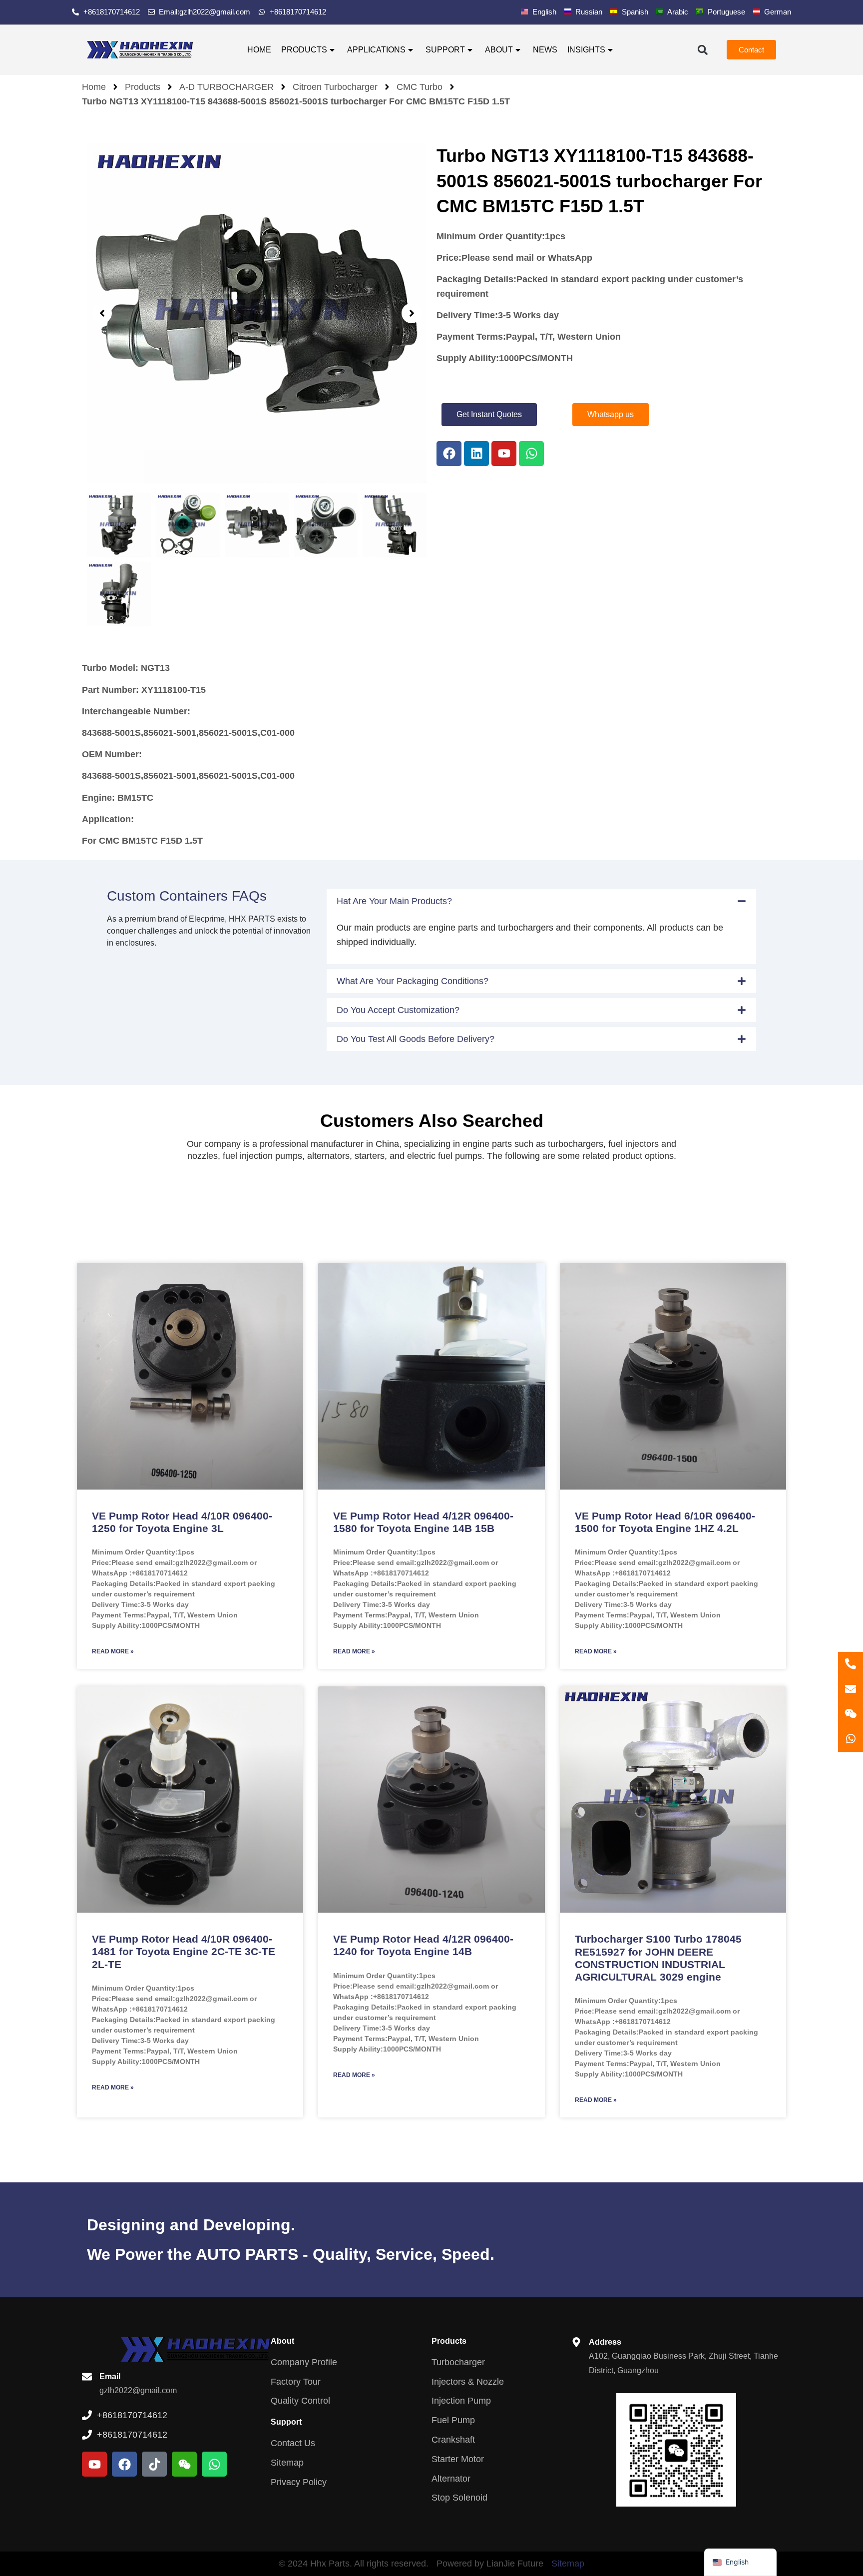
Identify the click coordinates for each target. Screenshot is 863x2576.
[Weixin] (184, 2464)
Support (445, 50)
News (545, 50)
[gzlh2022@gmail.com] (851, 1689)
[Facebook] (449, 454)
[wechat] (851, 1714)
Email (110, 2376)
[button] (702, 50)
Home (259, 50)
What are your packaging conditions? (413, 981)
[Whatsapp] (531, 454)
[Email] (87, 2377)
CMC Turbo (420, 87)
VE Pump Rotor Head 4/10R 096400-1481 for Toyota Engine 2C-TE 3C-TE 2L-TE (184, 1951)
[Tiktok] (154, 2464)
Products (304, 50)
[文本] (851, 1664)
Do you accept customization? (398, 1010)
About (499, 50)
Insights (586, 50)
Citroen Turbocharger (335, 87)
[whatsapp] (851, 1739)
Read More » (113, 1651)
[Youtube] (504, 454)
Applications (376, 50)
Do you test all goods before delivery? (416, 1039)
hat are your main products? (394, 901)
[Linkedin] (476, 454)
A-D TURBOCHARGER (226, 87)
